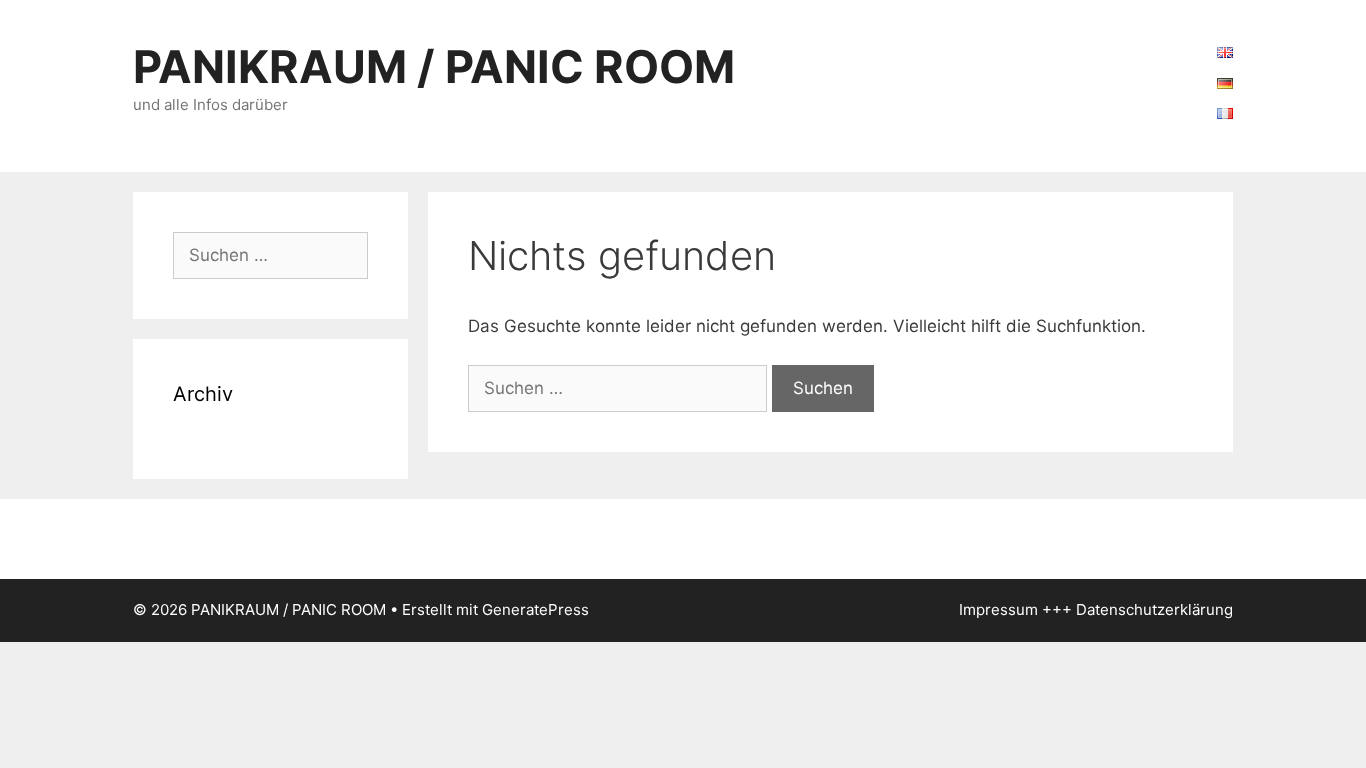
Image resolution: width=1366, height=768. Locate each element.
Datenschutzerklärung (1154, 609)
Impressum (998, 609)
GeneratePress (535, 609)
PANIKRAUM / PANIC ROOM (434, 66)
